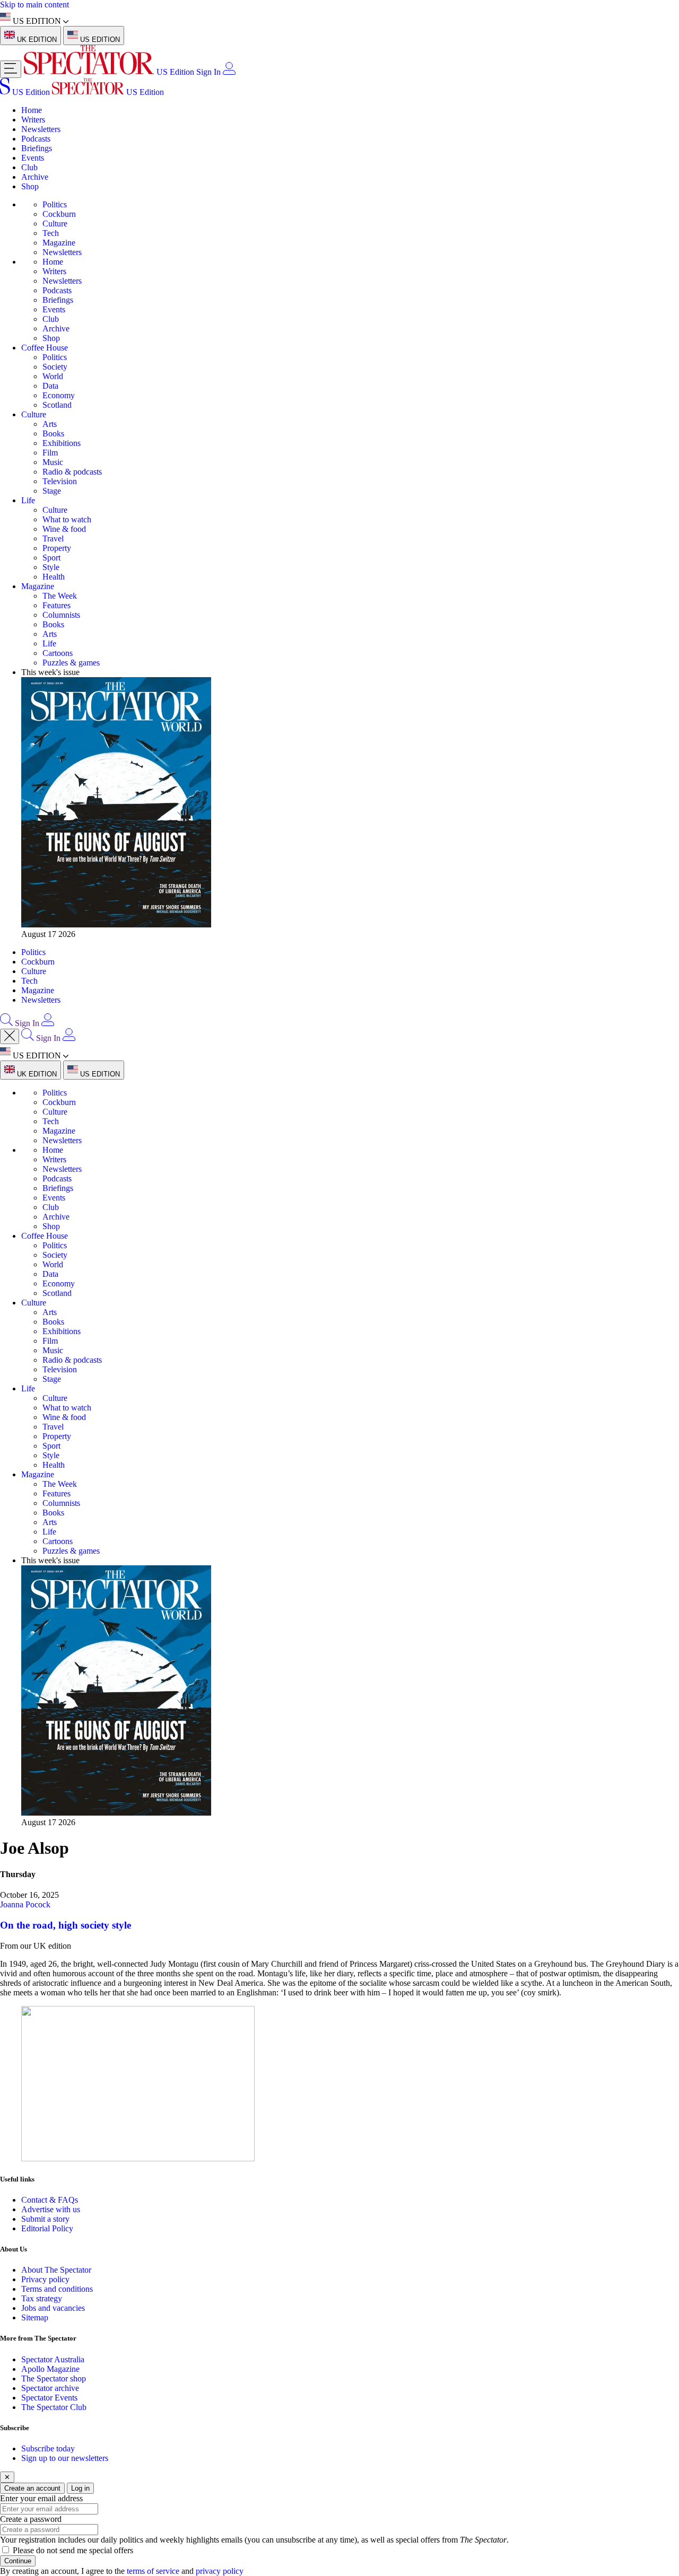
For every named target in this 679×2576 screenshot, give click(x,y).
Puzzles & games (71, 663)
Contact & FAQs (50, 2200)
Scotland (57, 405)
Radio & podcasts (72, 472)
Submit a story (45, 2219)
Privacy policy (45, 2279)
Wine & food (64, 529)
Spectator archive (50, 2388)
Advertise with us (51, 2209)
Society (55, 367)
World (53, 376)
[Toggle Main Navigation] (11, 69)
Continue (18, 2561)
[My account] (229, 72)
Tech (51, 233)
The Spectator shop (54, 2378)
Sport (51, 558)
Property (57, 548)
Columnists (61, 615)
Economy (59, 395)
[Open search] (6, 1023)
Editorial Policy (47, 2228)
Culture (55, 224)
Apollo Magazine (50, 2369)
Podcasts (36, 139)
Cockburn (59, 214)
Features (56, 605)
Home (32, 110)
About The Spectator (56, 2270)
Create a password (31, 2519)
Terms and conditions (57, 2289)
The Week (60, 596)
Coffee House (45, 348)
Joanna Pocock (25, 1904)
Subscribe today (48, 2448)
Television (60, 481)
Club (29, 167)
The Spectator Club (54, 2407)
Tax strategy (42, 2298)
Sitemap (35, 2317)
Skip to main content (34, 5)
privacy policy (220, 2571)
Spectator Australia (53, 2359)
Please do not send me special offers (73, 2550)
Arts (50, 424)
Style (51, 567)
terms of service (153, 2571)
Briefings (37, 148)
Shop (30, 186)
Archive (35, 177)
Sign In (208, 72)
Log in (80, 2488)
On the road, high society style (66, 1925)
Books (53, 433)
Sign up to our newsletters (65, 2458)
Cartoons (58, 653)
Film (50, 453)
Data (50, 386)
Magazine (59, 243)
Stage (52, 491)
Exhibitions (62, 443)
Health (54, 577)
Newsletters (41, 129)
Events (33, 158)
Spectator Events (49, 2398)
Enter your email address (41, 2498)
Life (28, 500)
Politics (55, 204)
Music (53, 462)
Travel (53, 538)
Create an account (32, 2488)
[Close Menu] (10, 1036)
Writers (33, 120)
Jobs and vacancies (53, 2308)
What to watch (67, 519)
